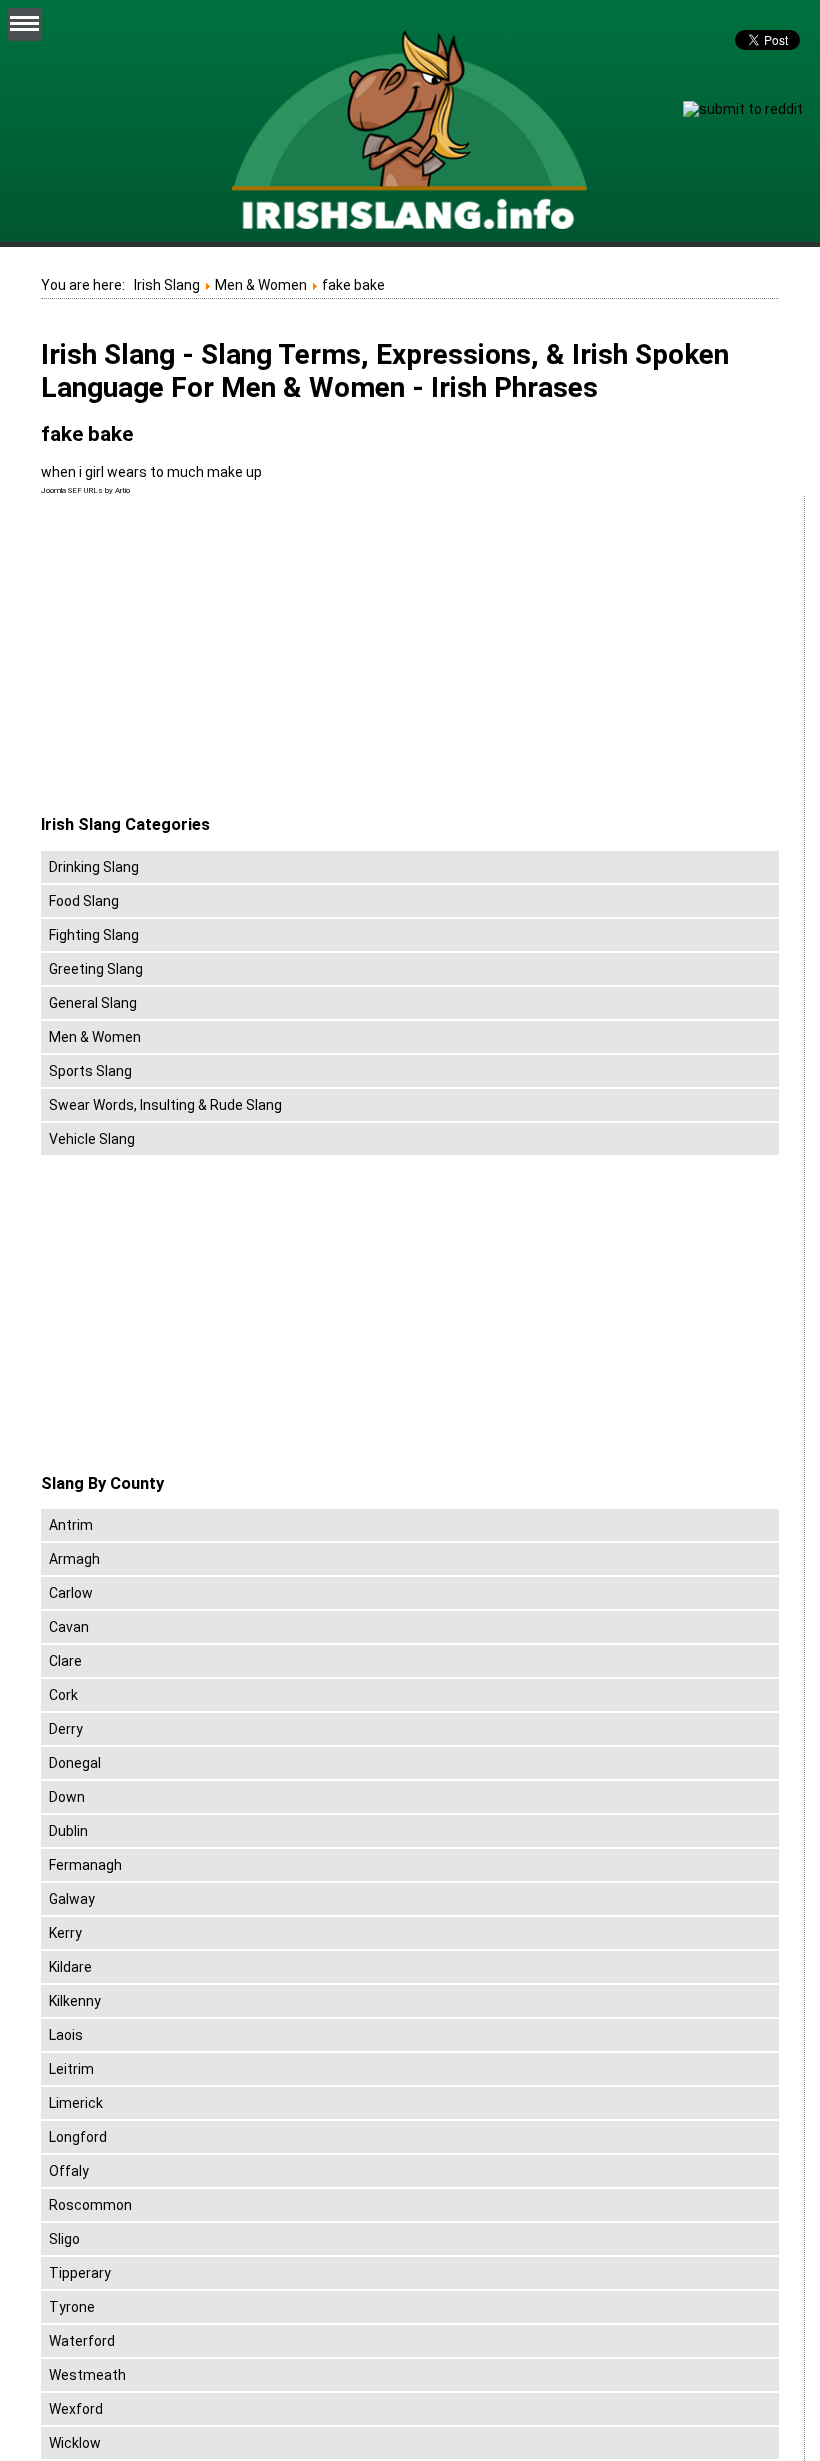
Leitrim (71, 2069)
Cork (63, 1695)
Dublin (68, 1831)
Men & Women (95, 1037)
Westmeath (87, 2375)
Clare (65, 1661)
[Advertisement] (209, 656)
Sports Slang (90, 1071)
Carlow (71, 1593)
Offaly (69, 2171)
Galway (72, 1899)
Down (67, 1797)
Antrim (71, 1525)
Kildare (70, 1967)
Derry (66, 1729)
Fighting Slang (94, 935)
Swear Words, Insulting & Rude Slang (165, 1105)
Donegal (75, 1763)
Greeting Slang (96, 969)
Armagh (74, 1559)
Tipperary (80, 2273)
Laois (66, 2035)
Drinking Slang (94, 867)
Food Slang (84, 901)
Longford (78, 2137)
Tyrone (72, 2307)
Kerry (65, 1933)
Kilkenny (75, 2001)
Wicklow (75, 2443)
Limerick (76, 2103)
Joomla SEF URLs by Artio (85, 490)
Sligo (64, 2239)
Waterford (82, 2341)
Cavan (69, 1627)
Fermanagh (85, 1865)
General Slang (93, 1003)
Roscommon (90, 2205)
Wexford (76, 2409)
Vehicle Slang (92, 1139)
